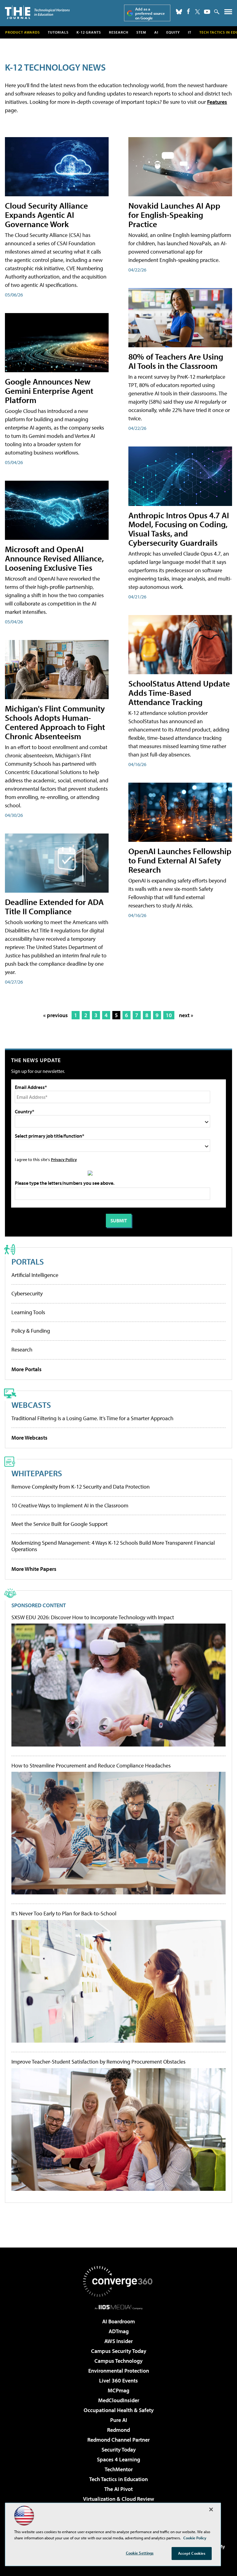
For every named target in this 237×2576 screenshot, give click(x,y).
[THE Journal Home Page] (37, 12)
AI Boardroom (118, 2321)
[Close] (211, 2509)
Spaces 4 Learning (118, 2459)
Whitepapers (37, 1473)
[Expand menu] (228, 13)
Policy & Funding (31, 1331)
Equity (173, 32)
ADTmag (119, 2331)
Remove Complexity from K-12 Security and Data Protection (81, 1487)
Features (217, 102)
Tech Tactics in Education (118, 2479)
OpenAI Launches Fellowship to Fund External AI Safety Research (180, 860)
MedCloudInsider (119, 2400)
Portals (28, 1261)
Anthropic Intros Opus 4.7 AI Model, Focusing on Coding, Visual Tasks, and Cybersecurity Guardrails (179, 529)
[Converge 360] (118, 2281)
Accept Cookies (192, 2553)
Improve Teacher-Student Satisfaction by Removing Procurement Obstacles (98, 2062)
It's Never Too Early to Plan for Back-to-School (64, 1914)
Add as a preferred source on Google (150, 13)
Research (119, 32)
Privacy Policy (64, 1159)
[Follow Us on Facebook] (188, 11)
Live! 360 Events (118, 2380)
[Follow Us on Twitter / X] (197, 12)
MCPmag (118, 2390)
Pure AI (119, 2420)
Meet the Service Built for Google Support (60, 1524)
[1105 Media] (119, 2307)
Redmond (118, 2430)
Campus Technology (118, 2361)
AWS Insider (118, 2341)
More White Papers (34, 1569)
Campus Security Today (119, 2351)
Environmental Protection (119, 2371)
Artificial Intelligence (35, 1275)
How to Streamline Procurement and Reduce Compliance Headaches (91, 1766)
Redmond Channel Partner (118, 2440)
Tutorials (58, 32)
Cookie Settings (140, 2553)
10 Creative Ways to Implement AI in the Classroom (70, 1505)
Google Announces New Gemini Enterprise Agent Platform (49, 391)
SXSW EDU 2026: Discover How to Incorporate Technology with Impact (93, 1617)
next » (186, 1015)
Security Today (119, 2450)
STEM (141, 32)
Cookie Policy (195, 2538)
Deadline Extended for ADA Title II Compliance (54, 906)
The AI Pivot (118, 2489)
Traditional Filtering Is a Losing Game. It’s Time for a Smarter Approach (92, 1418)
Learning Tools (28, 1312)
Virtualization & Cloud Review (118, 2499)
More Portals (27, 1369)
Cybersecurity (27, 1293)
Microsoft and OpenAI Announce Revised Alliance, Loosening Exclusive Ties (54, 558)
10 (169, 1015)
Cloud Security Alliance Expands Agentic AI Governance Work (46, 215)
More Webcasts (29, 1438)
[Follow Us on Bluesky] (179, 12)
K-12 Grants (89, 32)
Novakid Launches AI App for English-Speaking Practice (174, 215)
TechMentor (119, 2469)
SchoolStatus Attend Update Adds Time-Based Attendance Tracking (179, 693)
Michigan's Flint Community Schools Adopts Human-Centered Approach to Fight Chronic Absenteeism (55, 722)
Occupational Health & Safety (119, 2410)
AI (156, 32)
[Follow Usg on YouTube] (207, 12)
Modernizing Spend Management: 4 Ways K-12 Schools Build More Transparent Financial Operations (113, 1546)
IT (190, 32)
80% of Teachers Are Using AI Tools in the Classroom (176, 361)
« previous (56, 1015)
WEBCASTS (31, 1405)
